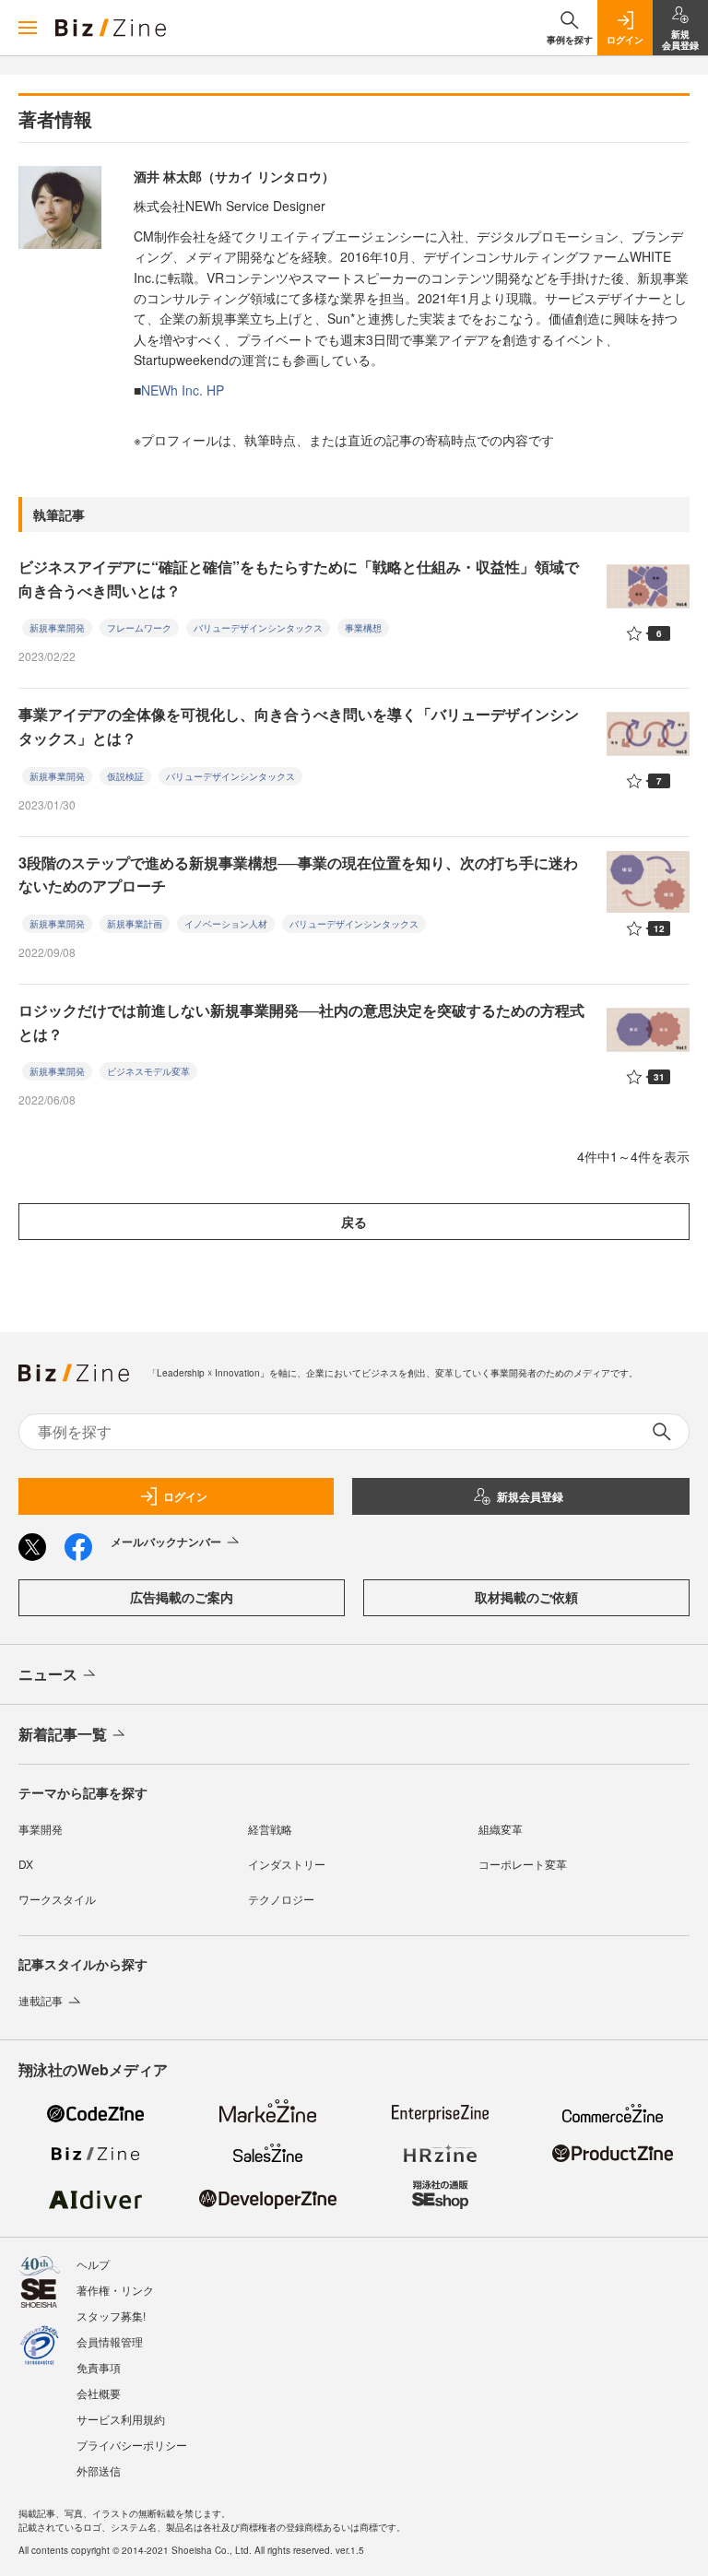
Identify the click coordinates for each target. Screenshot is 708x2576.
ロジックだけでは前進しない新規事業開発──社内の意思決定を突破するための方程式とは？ (301, 1022)
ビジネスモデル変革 (148, 1071)
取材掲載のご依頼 (526, 1597)
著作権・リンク (115, 2290)
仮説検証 (125, 776)
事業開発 (41, 1829)
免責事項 (99, 2367)
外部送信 (99, 2470)
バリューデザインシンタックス (258, 628)
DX (26, 1864)
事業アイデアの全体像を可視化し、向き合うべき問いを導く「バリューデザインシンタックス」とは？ (299, 726)
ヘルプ (93, 2264)
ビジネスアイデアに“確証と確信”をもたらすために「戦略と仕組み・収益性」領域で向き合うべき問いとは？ (299, 579)
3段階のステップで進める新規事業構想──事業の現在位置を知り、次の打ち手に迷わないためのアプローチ (298, 874)
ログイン (185, 1496)
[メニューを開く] (28, 28)
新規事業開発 (57, 628)
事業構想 (363, 628)
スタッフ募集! (111, 2316)
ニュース (48, 1674)
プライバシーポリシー (132, 2445)
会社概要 (99, 2393)
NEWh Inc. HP (183, 390)
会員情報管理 (110, 2341)
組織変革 (501, 1829)
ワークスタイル (57, 1899)
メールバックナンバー (166, 1542)
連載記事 (41, 2000)
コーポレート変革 (523, 1864)
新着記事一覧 (63, 1734)
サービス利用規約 (121, 2419)
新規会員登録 (530, 1496)
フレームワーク (139, 628)
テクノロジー (281, 1899)
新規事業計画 (135, 924)
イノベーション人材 (226, 924)
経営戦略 (270, 1829)
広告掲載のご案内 (182, 1597)
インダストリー (287, 1864)
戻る (354, 1222)
